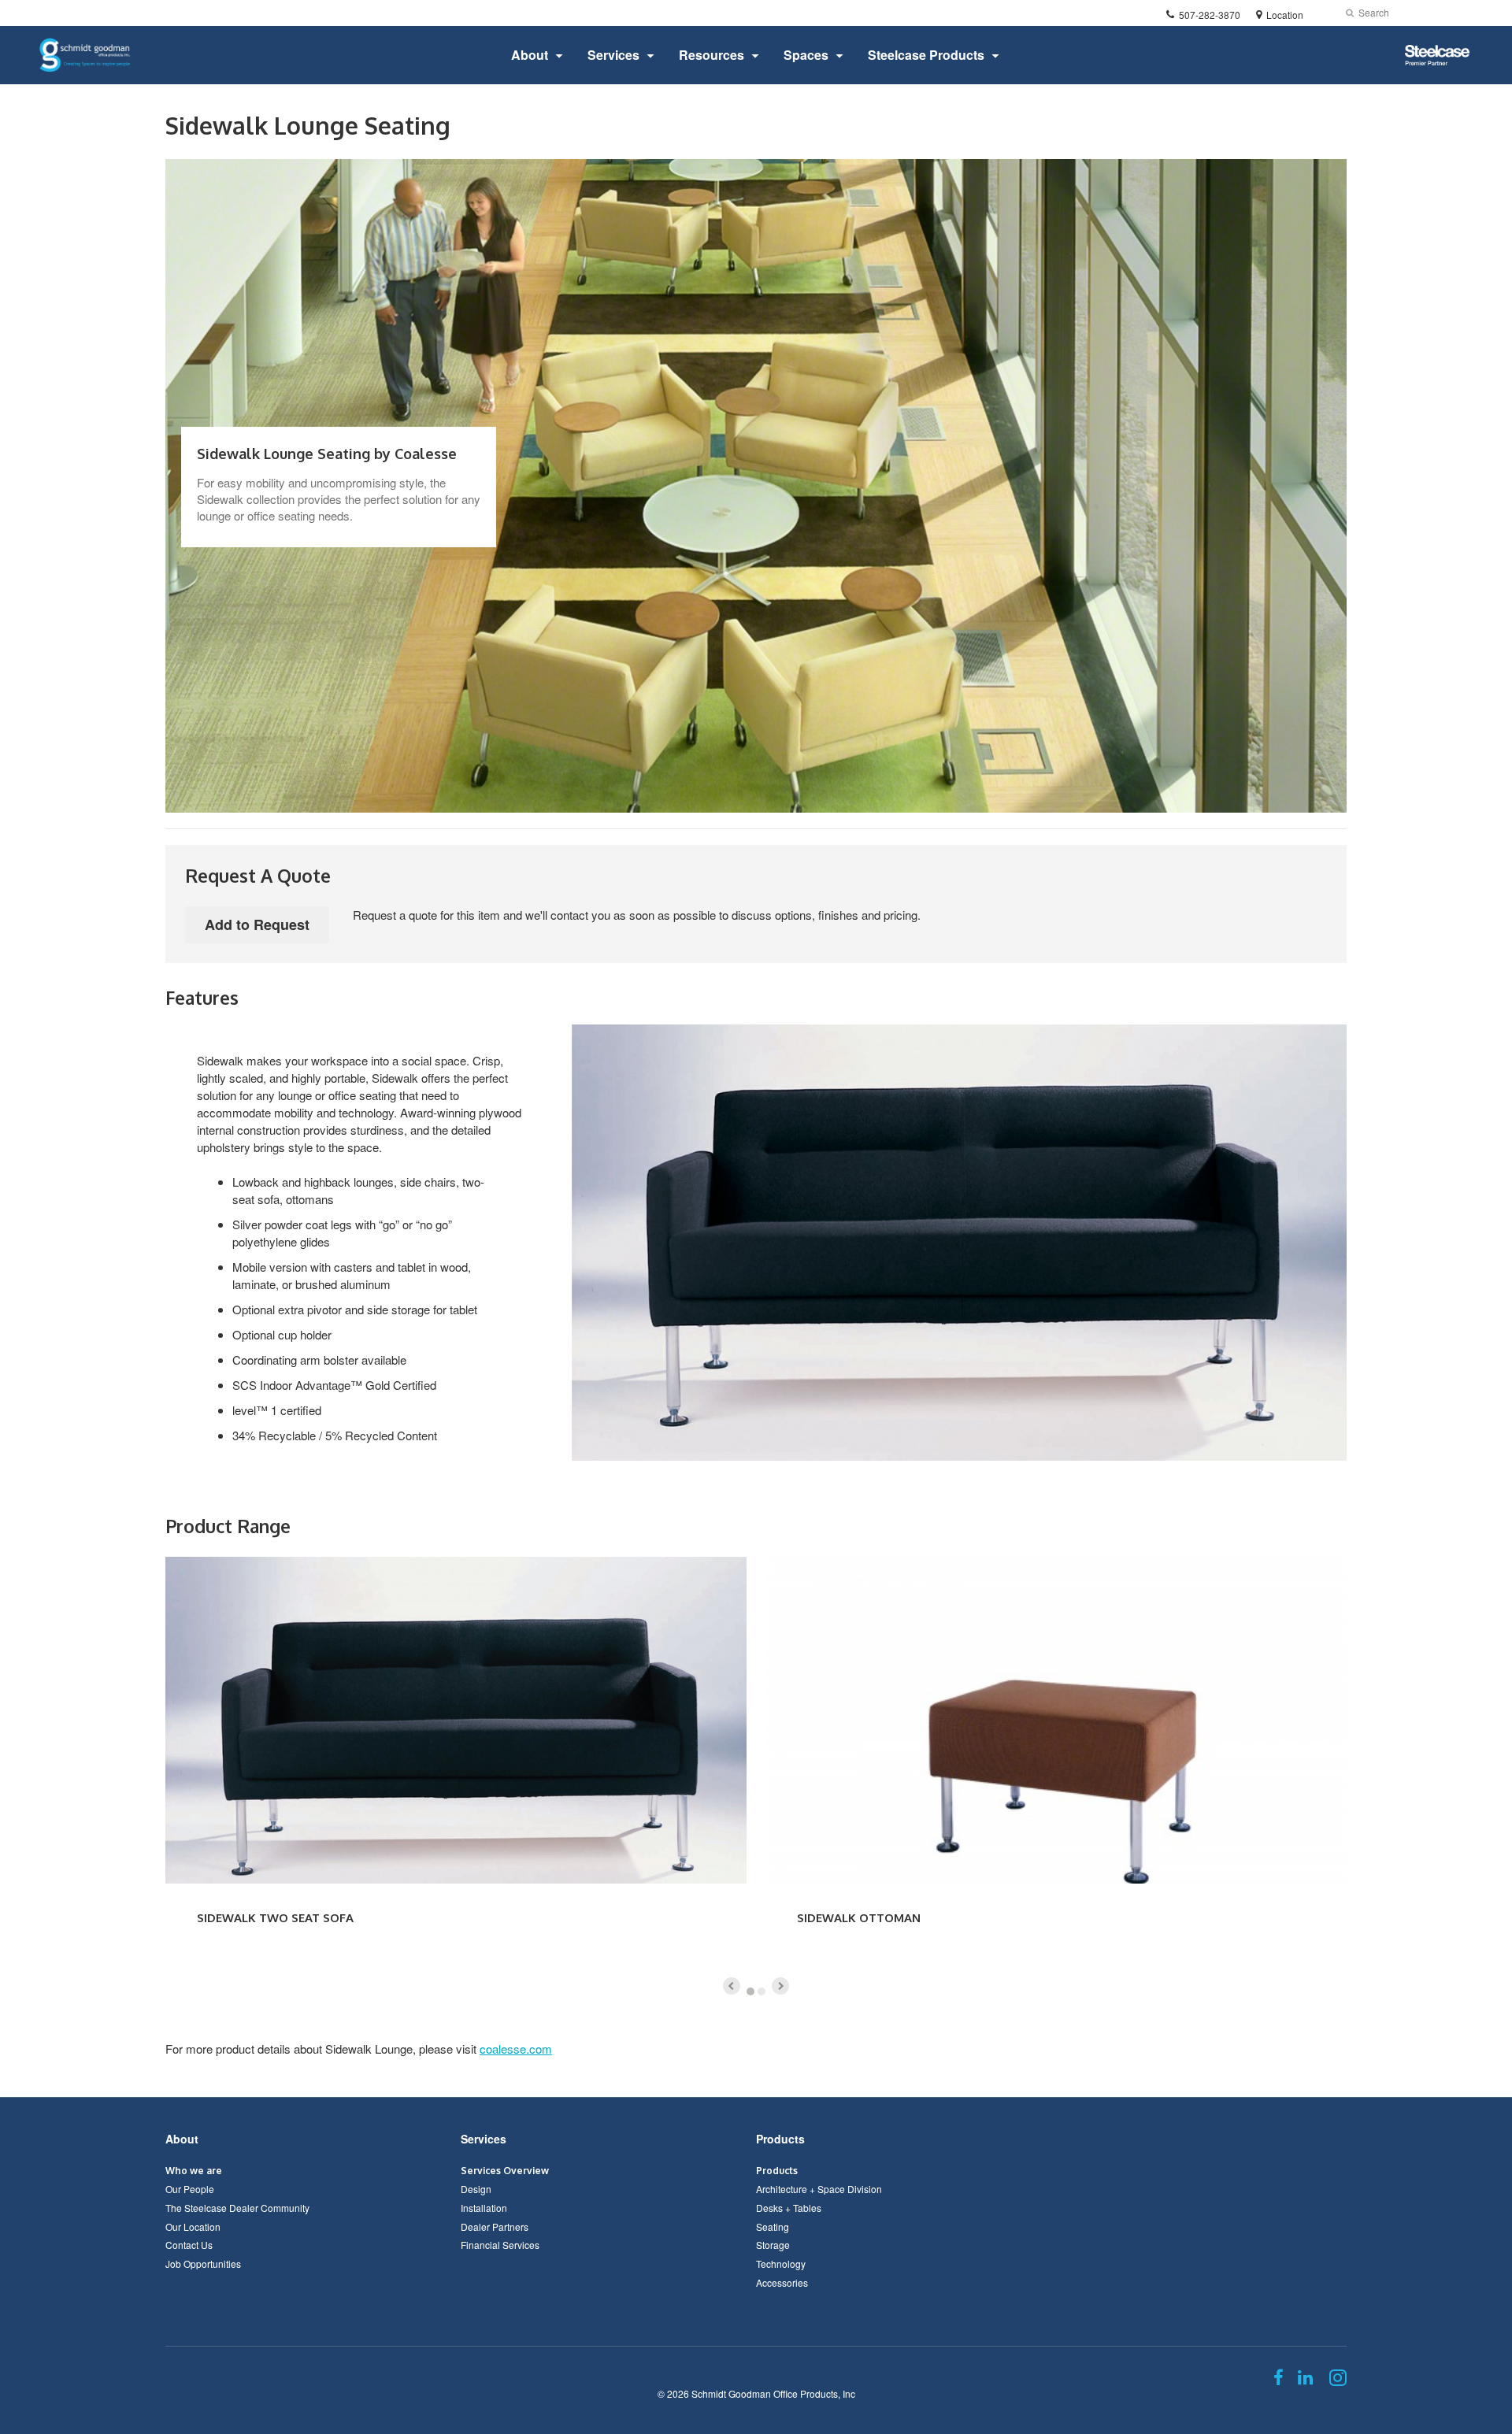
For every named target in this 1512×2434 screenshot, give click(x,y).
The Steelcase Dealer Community (237, 2208)
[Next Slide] (780, 1986)
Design (476, 2189)
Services (613, 55)
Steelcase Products (926, 55)
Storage (773, 2245)
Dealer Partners (495, 2227)
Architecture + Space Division (819, 2189)
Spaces (806, 55)
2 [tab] (762, 1991)
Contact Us (189, 2245)
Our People (190, 2189)
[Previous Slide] (732, 1986)
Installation (484, 2208)
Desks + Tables (789, 2208)
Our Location (193, 2227)
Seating (773, 2227)
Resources (712, 55)
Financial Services (500, 2245)
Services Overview (505, 2171)
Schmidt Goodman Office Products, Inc (773, 2393)
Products (780, 2139)
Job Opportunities (203, 2264)
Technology (781, 2264)
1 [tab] (750, 1991)
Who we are (194, 2171)
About (530, 55)
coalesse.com (516, 2049)
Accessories (782, 2282)
